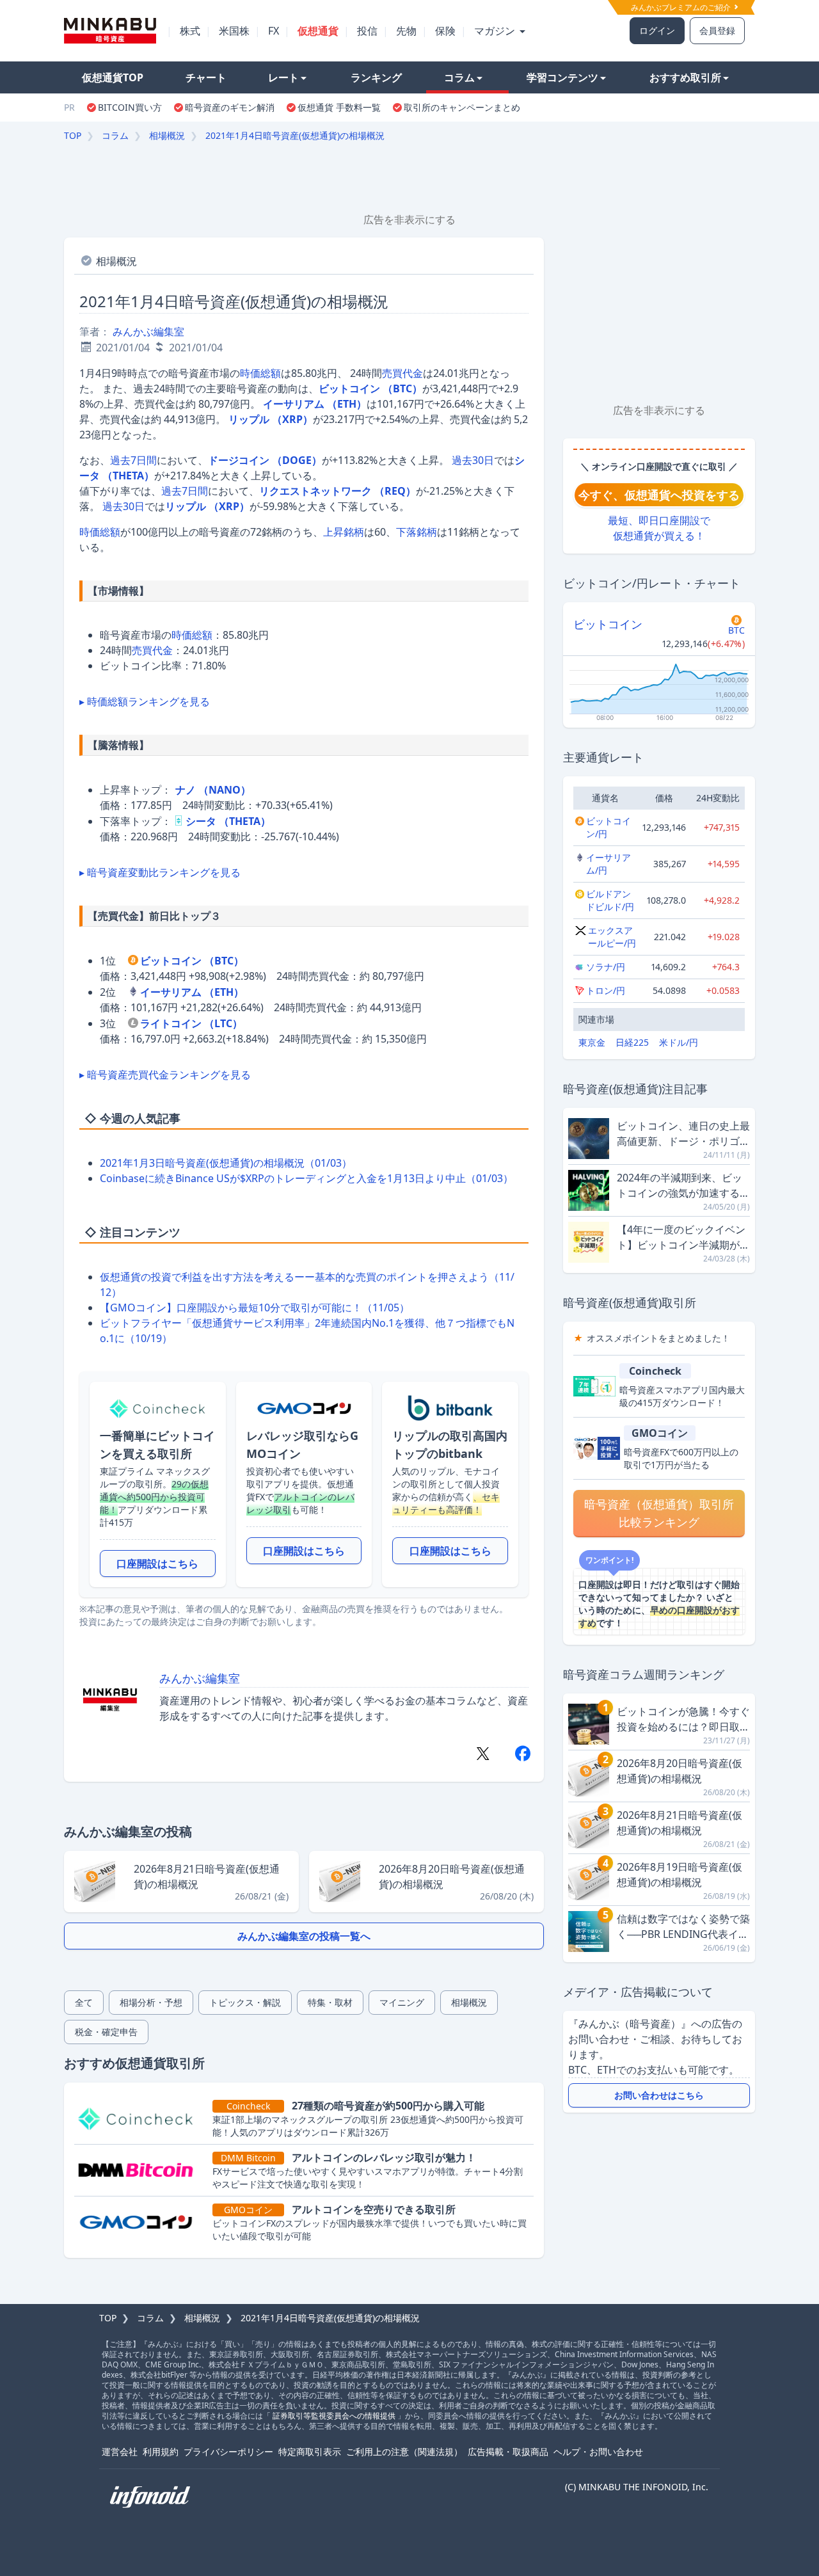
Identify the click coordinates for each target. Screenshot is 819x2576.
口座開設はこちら (157, 1564)
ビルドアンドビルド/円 (610, 900)
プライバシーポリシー (228, 2452)
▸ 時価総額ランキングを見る (145, 701)
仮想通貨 (318, 31)
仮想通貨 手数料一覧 (339, 107)
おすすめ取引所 (685, 77)
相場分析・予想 (151, 2002)
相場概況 (167, 135)
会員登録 (717, 30)
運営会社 (120, 2452)
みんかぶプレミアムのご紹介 (682, 7)
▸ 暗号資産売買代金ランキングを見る (165, 1075)
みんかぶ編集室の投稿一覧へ (304, 1936)
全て (84, 2002)
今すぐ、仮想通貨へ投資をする (659, 495)
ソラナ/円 (606, 967)
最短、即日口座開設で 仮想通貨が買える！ (659, 528)
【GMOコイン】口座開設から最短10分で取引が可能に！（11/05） (255, 1308)
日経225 (632, 1042)
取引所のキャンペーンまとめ (462, 107)
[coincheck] (141, 2118)
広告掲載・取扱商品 (508, 2452)
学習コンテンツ (562, 77)
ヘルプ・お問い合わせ (598, 2452)
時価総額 (260, 373)
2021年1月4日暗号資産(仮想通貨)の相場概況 (295, 135)
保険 (445, 31)
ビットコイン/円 (608, 827)
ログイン (657, 30)
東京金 (592, 1042)
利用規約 (161, 2452)
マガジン (496, 31)
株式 (190, 31)
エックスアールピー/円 (612, 937)
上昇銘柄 (344, 532)
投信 (367, 31)
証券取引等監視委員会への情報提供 (334, 2416)
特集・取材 (330, 2002)
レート (283, 77)
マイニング (402, 2002)
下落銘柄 (417, 532)
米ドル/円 (679, 1042)
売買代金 (402, 373)
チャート (206, 77)
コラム (459, 77)
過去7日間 (133, 460)
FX (274, 31)
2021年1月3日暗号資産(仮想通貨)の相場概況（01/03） (226, 1163)
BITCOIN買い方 (130, 107)
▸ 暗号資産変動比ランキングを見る (160, 872)
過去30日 (473, 460)
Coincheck (655, 1371)
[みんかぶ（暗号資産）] (110, 30)
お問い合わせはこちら (659, 2095)
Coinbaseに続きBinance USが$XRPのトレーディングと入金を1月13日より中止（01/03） (306, 1178)
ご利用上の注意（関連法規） (404, 2452)
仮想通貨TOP (113, 77)
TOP (73, 135)
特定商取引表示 (310, 2452)
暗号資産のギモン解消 (230, 107)
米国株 (234, 31)
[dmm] (141, 2170)
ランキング (376, 77)
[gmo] (141, 2222)
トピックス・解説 (245, 2002)
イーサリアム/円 (608, 864)
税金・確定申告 (106, 2032)
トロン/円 (606, 990)
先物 (406, 31)
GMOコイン (660, 1433)
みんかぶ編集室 (148, 332)
